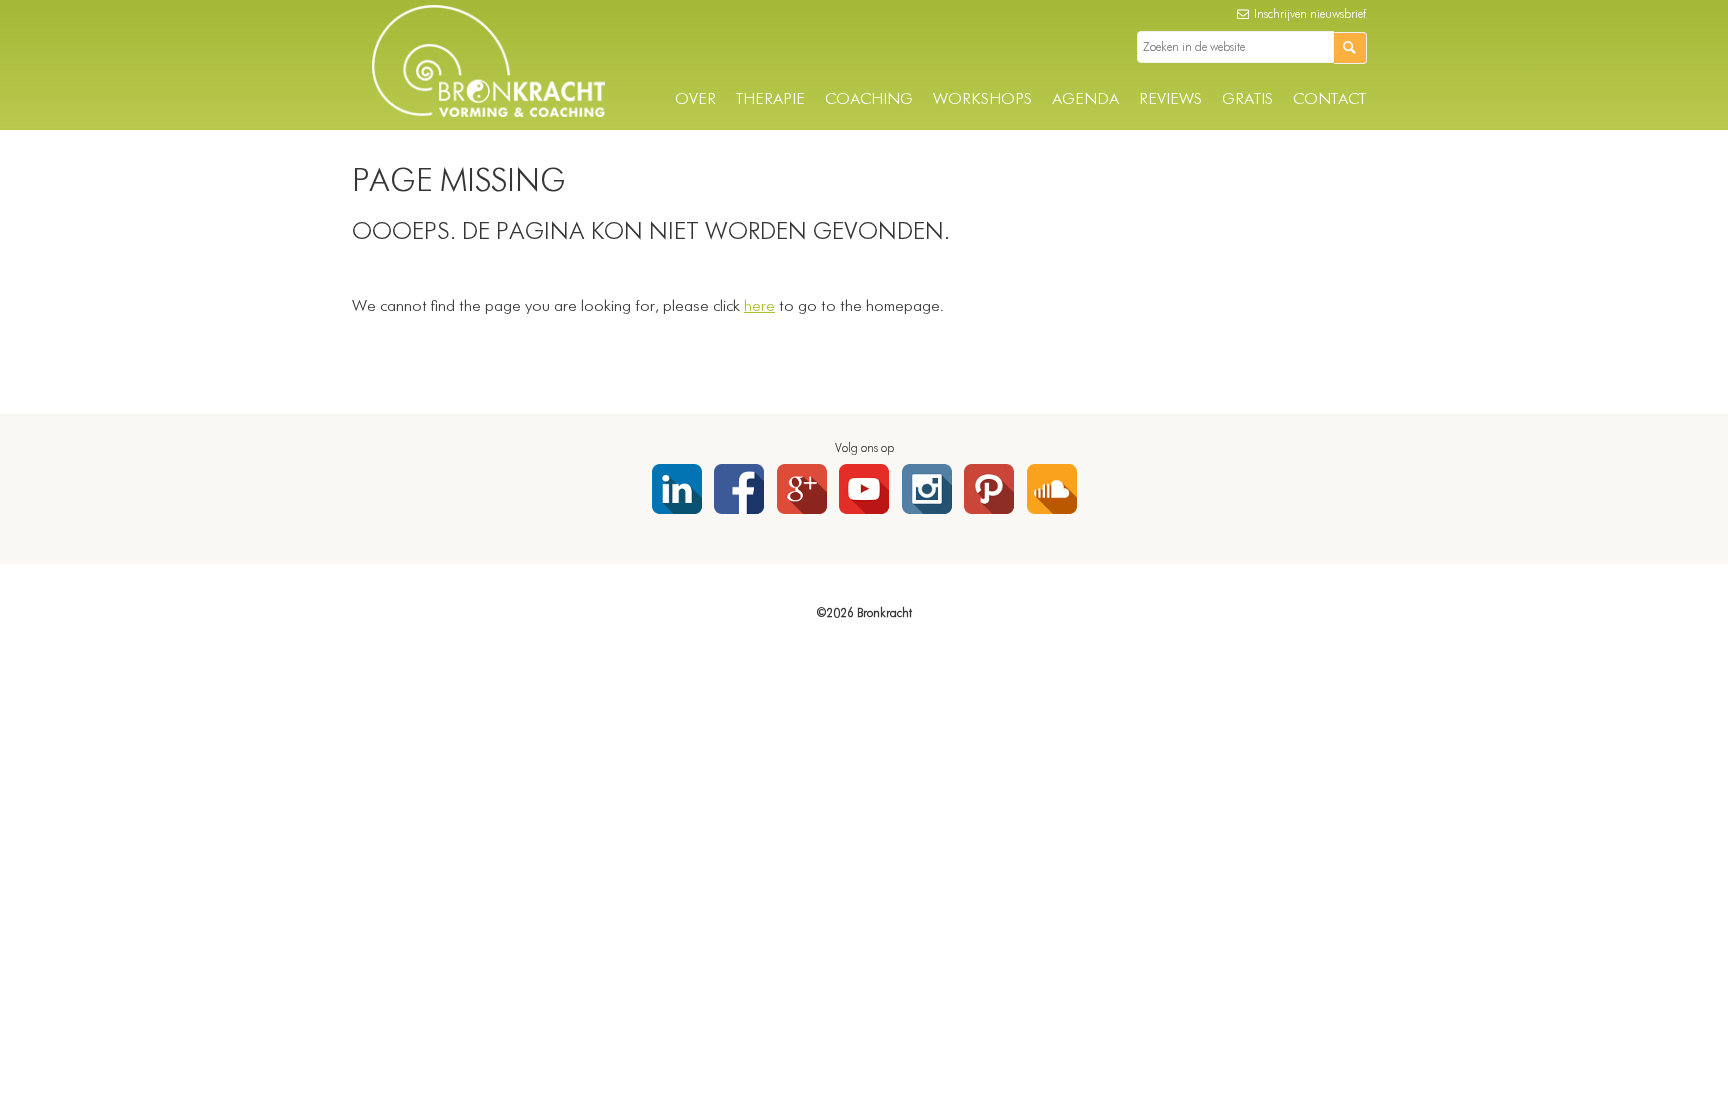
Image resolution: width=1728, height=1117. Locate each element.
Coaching (869, 100)
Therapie (770, 100)
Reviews (1170, 100)
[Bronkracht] (488, 113)
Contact (1329, 100)
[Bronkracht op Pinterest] (989, 489)
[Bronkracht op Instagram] (927, 489)
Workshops (982, 100)
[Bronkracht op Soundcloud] (1052, 489)
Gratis (1247, 100)
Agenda (1085, 100)
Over (695, 100)
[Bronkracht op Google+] (802, 489)
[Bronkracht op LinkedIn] (677, 489)
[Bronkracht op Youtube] (864, 489)
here (759, 307)
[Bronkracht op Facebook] (739, 489)
